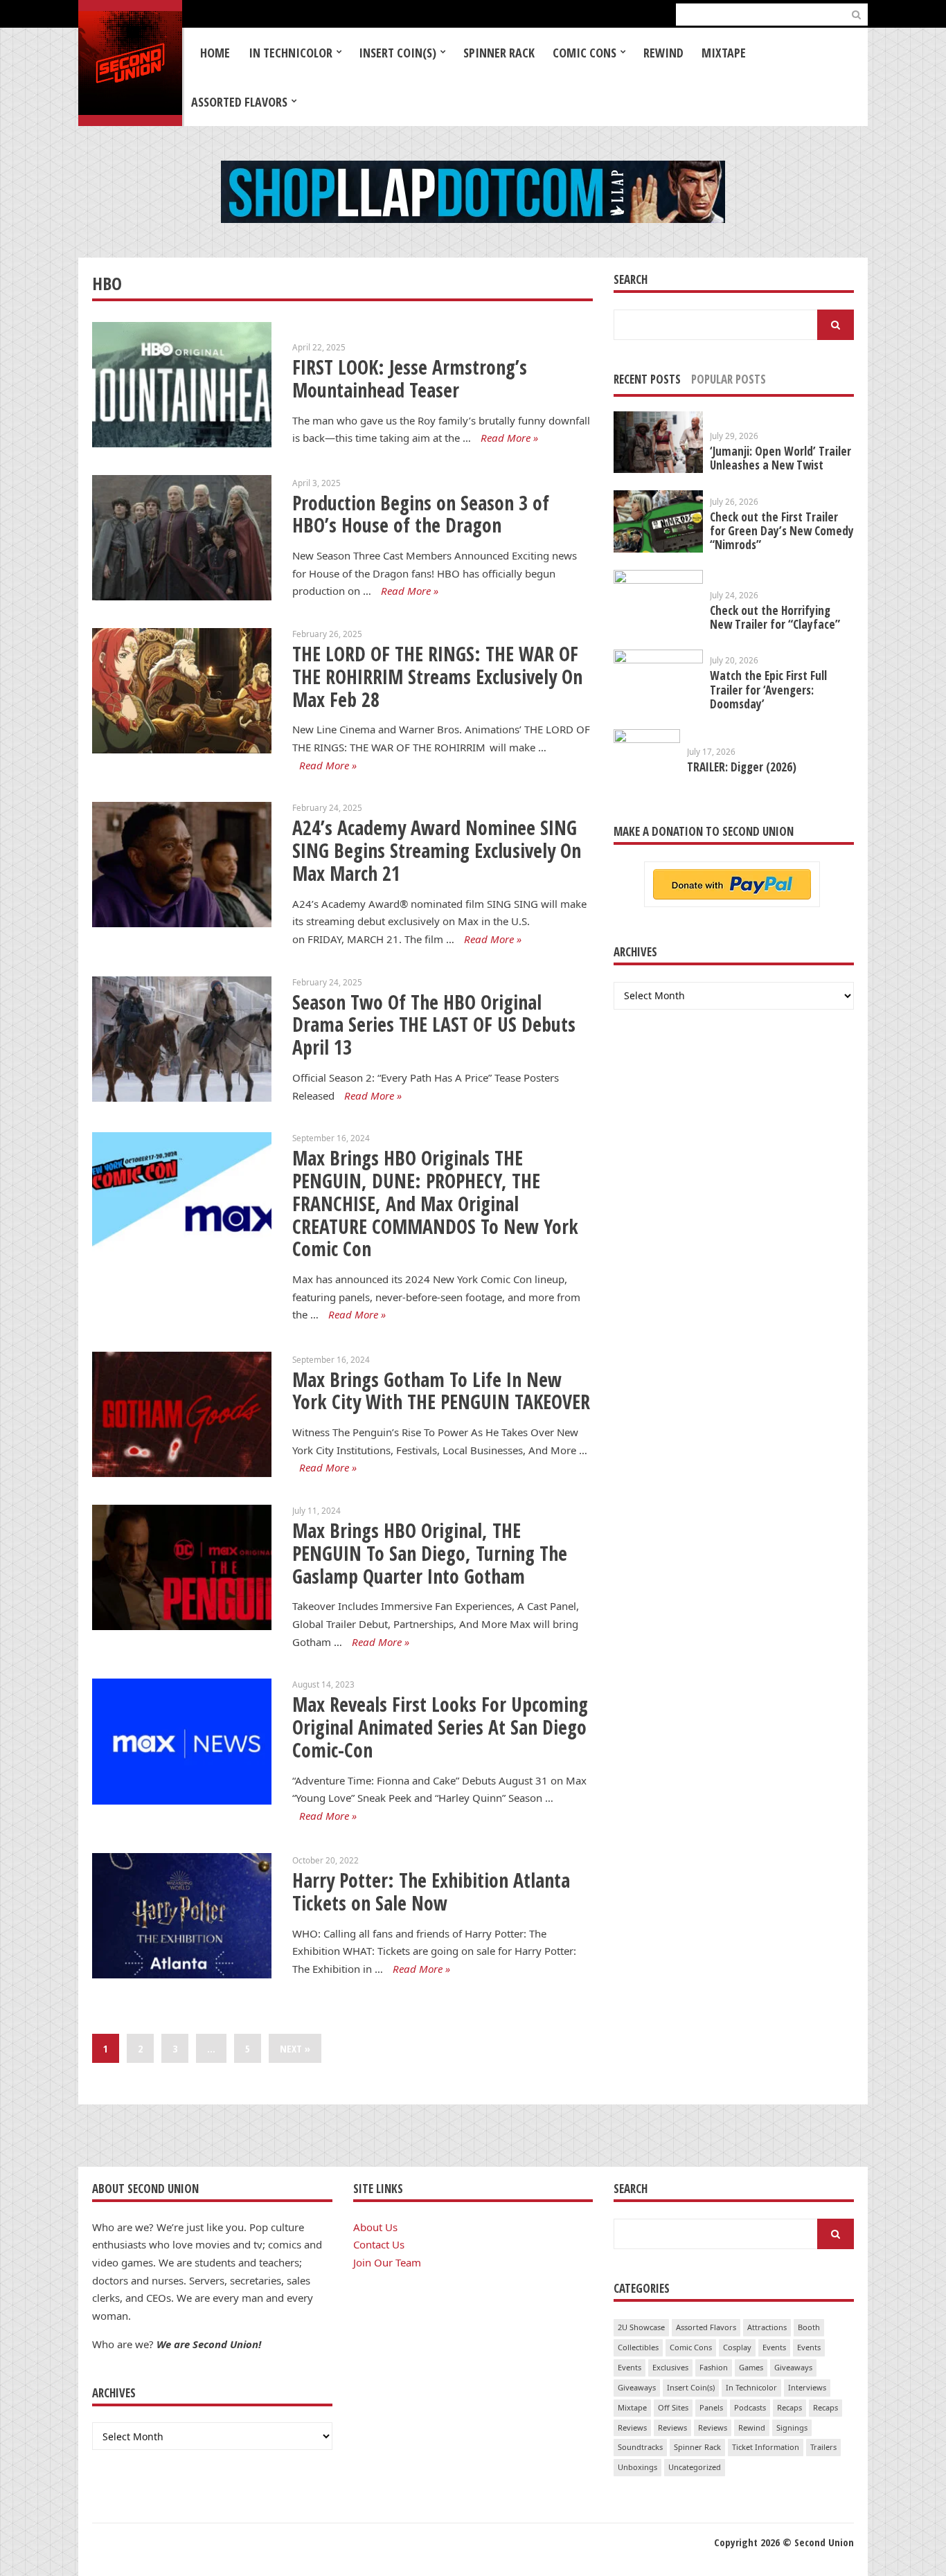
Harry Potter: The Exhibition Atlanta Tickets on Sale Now (431, 1891)
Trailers (823, 2447)
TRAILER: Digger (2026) (742, 767)
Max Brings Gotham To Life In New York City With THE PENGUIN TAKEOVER (441, 1391)
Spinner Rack (499, 53)
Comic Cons (584, 53)
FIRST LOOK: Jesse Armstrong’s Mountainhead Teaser (410, 378)
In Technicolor (291, 53)
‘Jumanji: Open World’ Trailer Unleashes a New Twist (780, 458)
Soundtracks (640, 2447)
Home (215, 53)
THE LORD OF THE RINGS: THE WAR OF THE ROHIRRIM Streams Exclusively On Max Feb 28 (437, 676)
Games (751, 2367)
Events (774, 2347)
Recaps (789, 2407)
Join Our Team (387, 2262)
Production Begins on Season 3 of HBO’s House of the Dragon (421, 514)
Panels (711, 2407)
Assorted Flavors (239, 102)
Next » (295, 2048)
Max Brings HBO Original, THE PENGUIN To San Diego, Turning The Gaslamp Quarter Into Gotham (430, 1553)
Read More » (509, 438)
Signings (792, 2427)
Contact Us (379, 2244)
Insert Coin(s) (398, 53)
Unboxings (637, 2467)
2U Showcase (641, 2327)
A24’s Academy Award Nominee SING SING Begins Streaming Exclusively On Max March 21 (437, 850)
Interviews (807, 2387)
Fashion (714, 2367)
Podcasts (750, 2407)
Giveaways (793, 2367)
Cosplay (737, 2347)
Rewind (663, 53)
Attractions (767, 2327)
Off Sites (673, 2407)
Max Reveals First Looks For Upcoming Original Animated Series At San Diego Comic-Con (440, 1727)
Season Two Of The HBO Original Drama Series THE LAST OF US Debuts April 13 (434, 1025)
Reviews (632, 2427)
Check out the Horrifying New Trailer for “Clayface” (775, 617)
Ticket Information (766, 2447)
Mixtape (724, 53)
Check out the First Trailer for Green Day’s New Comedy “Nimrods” (782, 531)
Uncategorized (695, 2467)
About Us (375, 2227)
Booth (809, 2327)
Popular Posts (729, 379)
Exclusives (670, 2367)
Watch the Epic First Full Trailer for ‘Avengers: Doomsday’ (768, 689)
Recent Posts (647, 379)
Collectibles (638, 2347)
